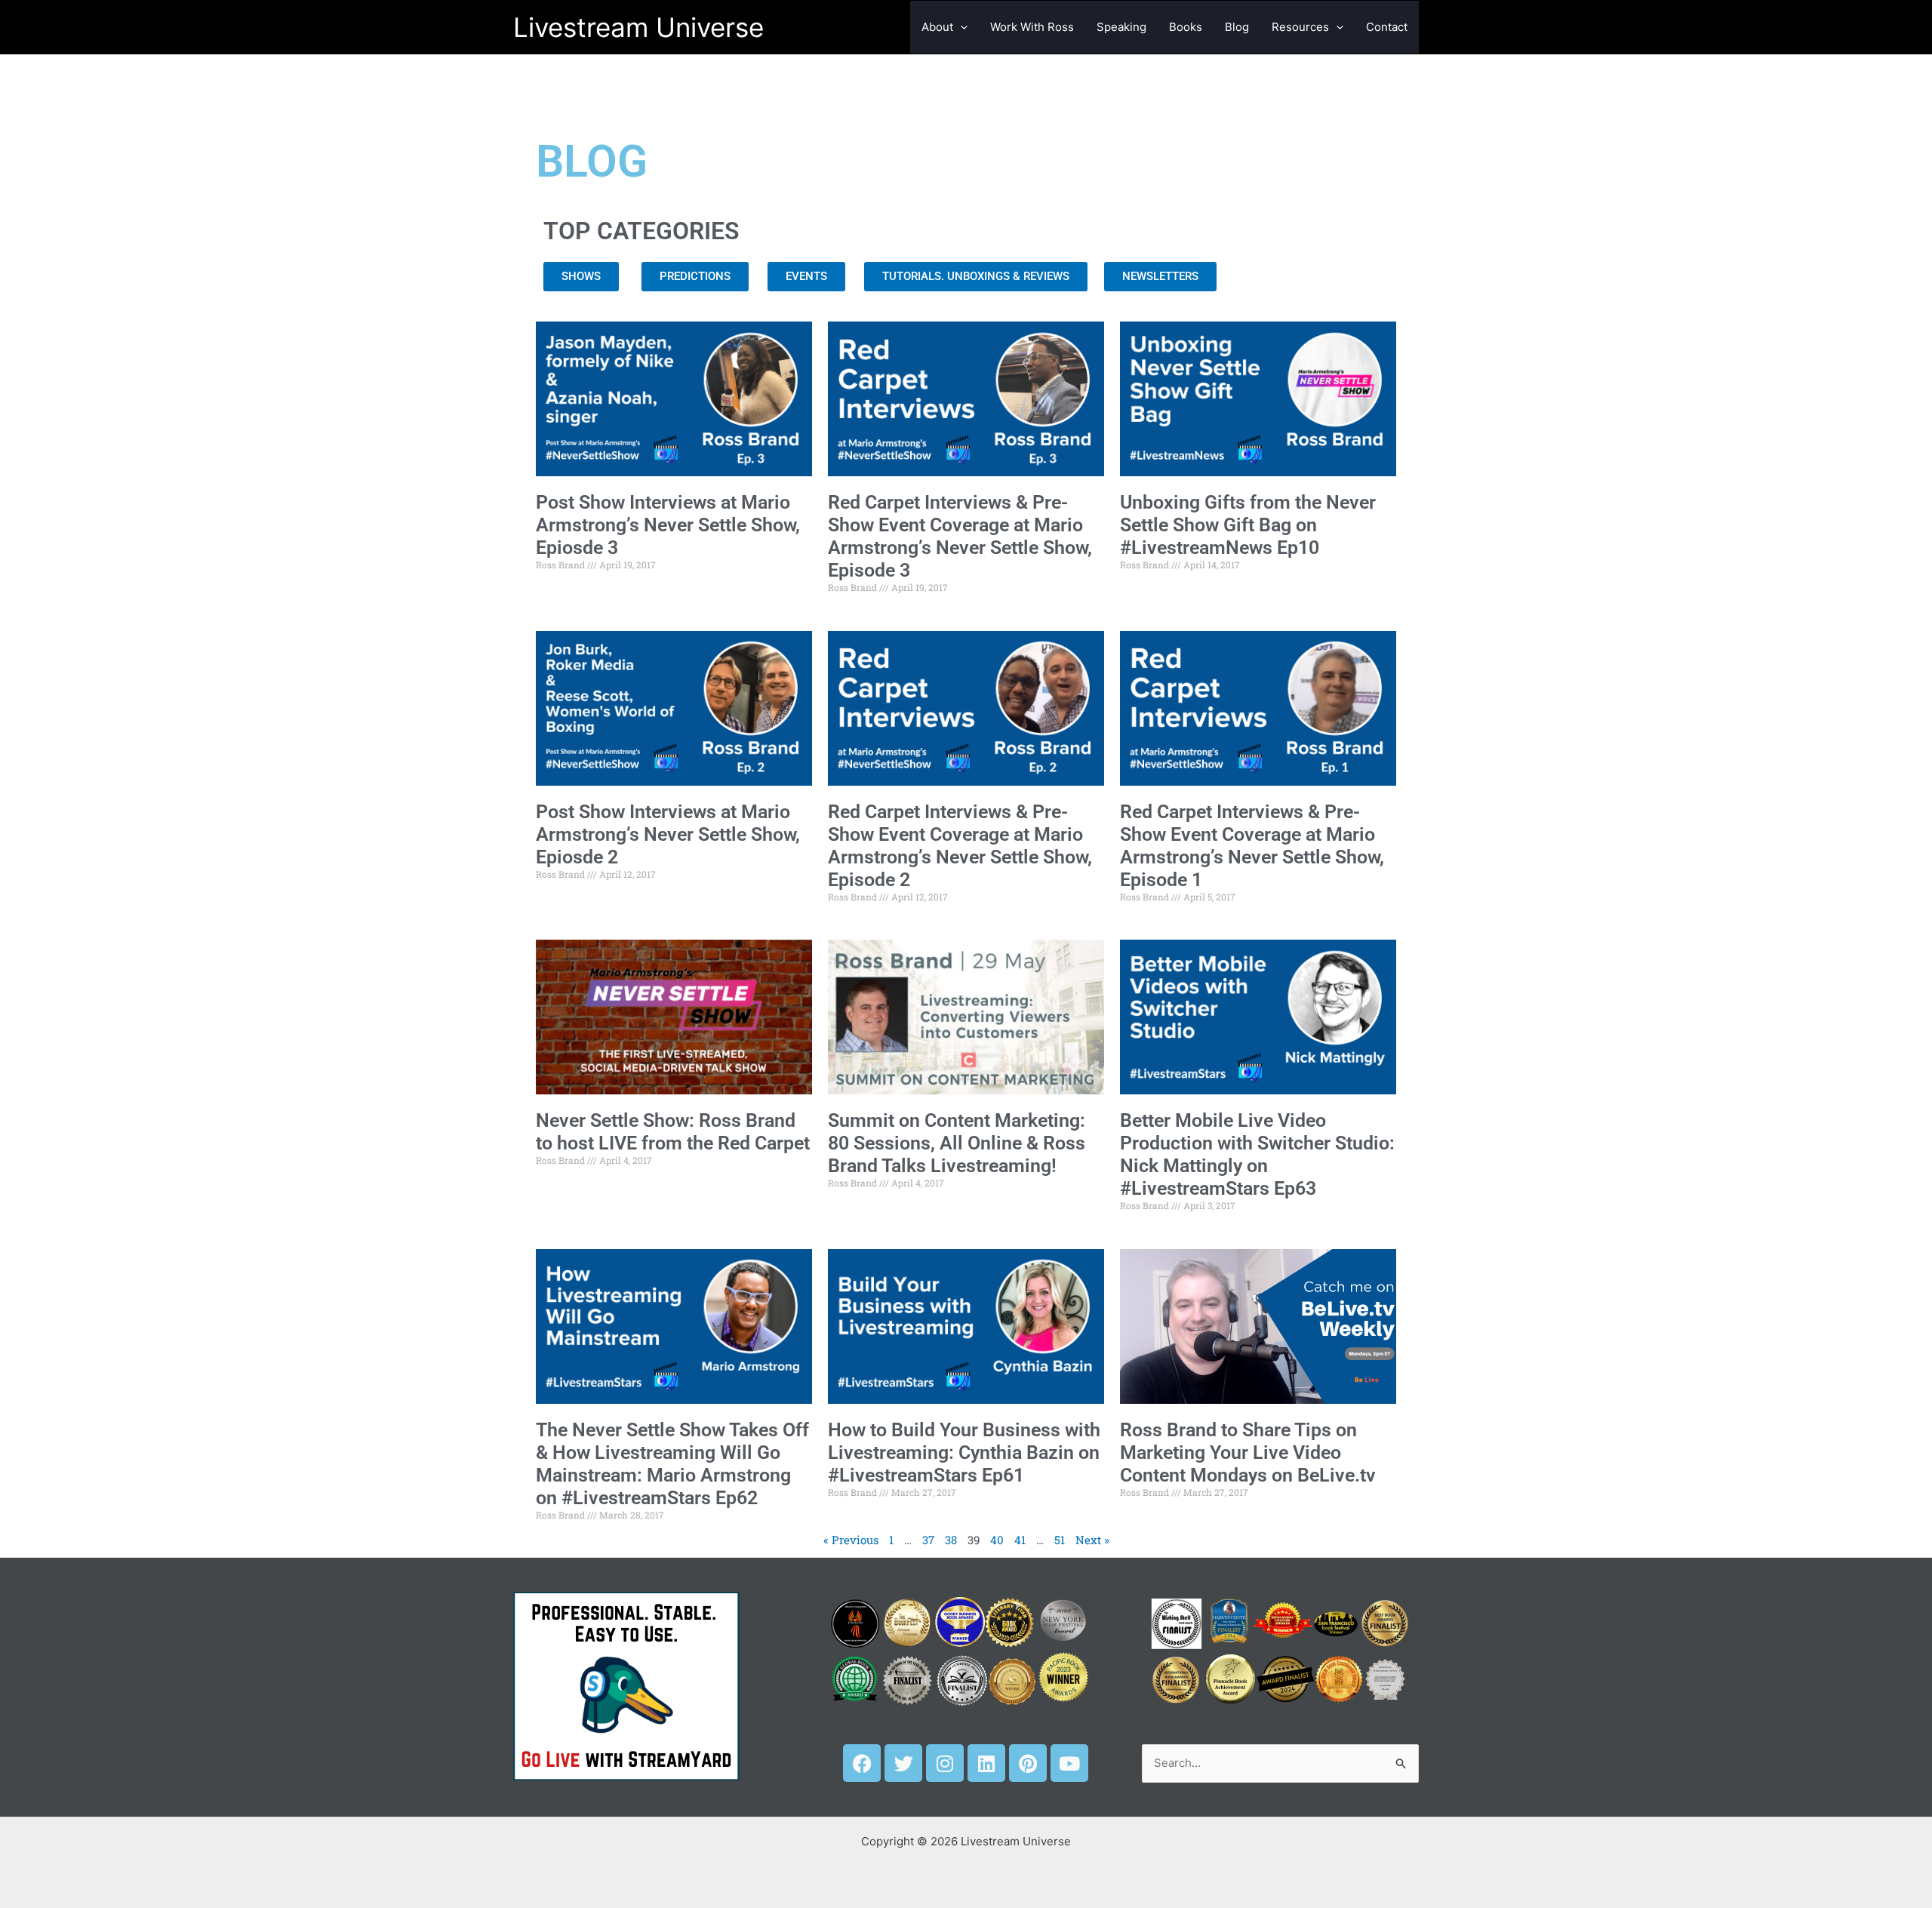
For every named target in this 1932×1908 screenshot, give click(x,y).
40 (997, 1540)
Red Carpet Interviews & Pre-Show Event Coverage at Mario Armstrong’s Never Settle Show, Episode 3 (960, 536)
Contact (1387, 27)
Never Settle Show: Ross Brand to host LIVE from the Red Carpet (673, 1132)
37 (928, 1540)
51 (1060, 1540)
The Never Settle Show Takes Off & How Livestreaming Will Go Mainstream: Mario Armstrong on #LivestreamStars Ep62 (672, 1464)
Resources (1300, 27)
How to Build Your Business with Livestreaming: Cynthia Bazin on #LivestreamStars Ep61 (964, 1453)
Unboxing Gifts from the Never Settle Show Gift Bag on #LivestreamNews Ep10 (1248, 525)
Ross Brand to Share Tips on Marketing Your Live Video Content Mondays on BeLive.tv (1248, 1453)
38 (951, 1540)
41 (1020, 1540)
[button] (960, 27)
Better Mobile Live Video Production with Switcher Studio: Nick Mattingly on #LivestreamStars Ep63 (1257, 1154)
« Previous (851, 1540)
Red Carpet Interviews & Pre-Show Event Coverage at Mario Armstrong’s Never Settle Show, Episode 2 (960, 846)
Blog (1237, 27)
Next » (1092, 1540)
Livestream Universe (638, 27)
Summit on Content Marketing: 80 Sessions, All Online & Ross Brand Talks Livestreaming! (957, 1143)
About (937, 27)
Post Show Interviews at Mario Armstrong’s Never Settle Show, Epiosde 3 (668, 525)
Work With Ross (1032, 27)
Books (1186, 27)
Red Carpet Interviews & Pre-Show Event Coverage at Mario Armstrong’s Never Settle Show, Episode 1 (1252, 846)
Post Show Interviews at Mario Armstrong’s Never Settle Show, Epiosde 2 (668, 834)
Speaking (1121, 27)
